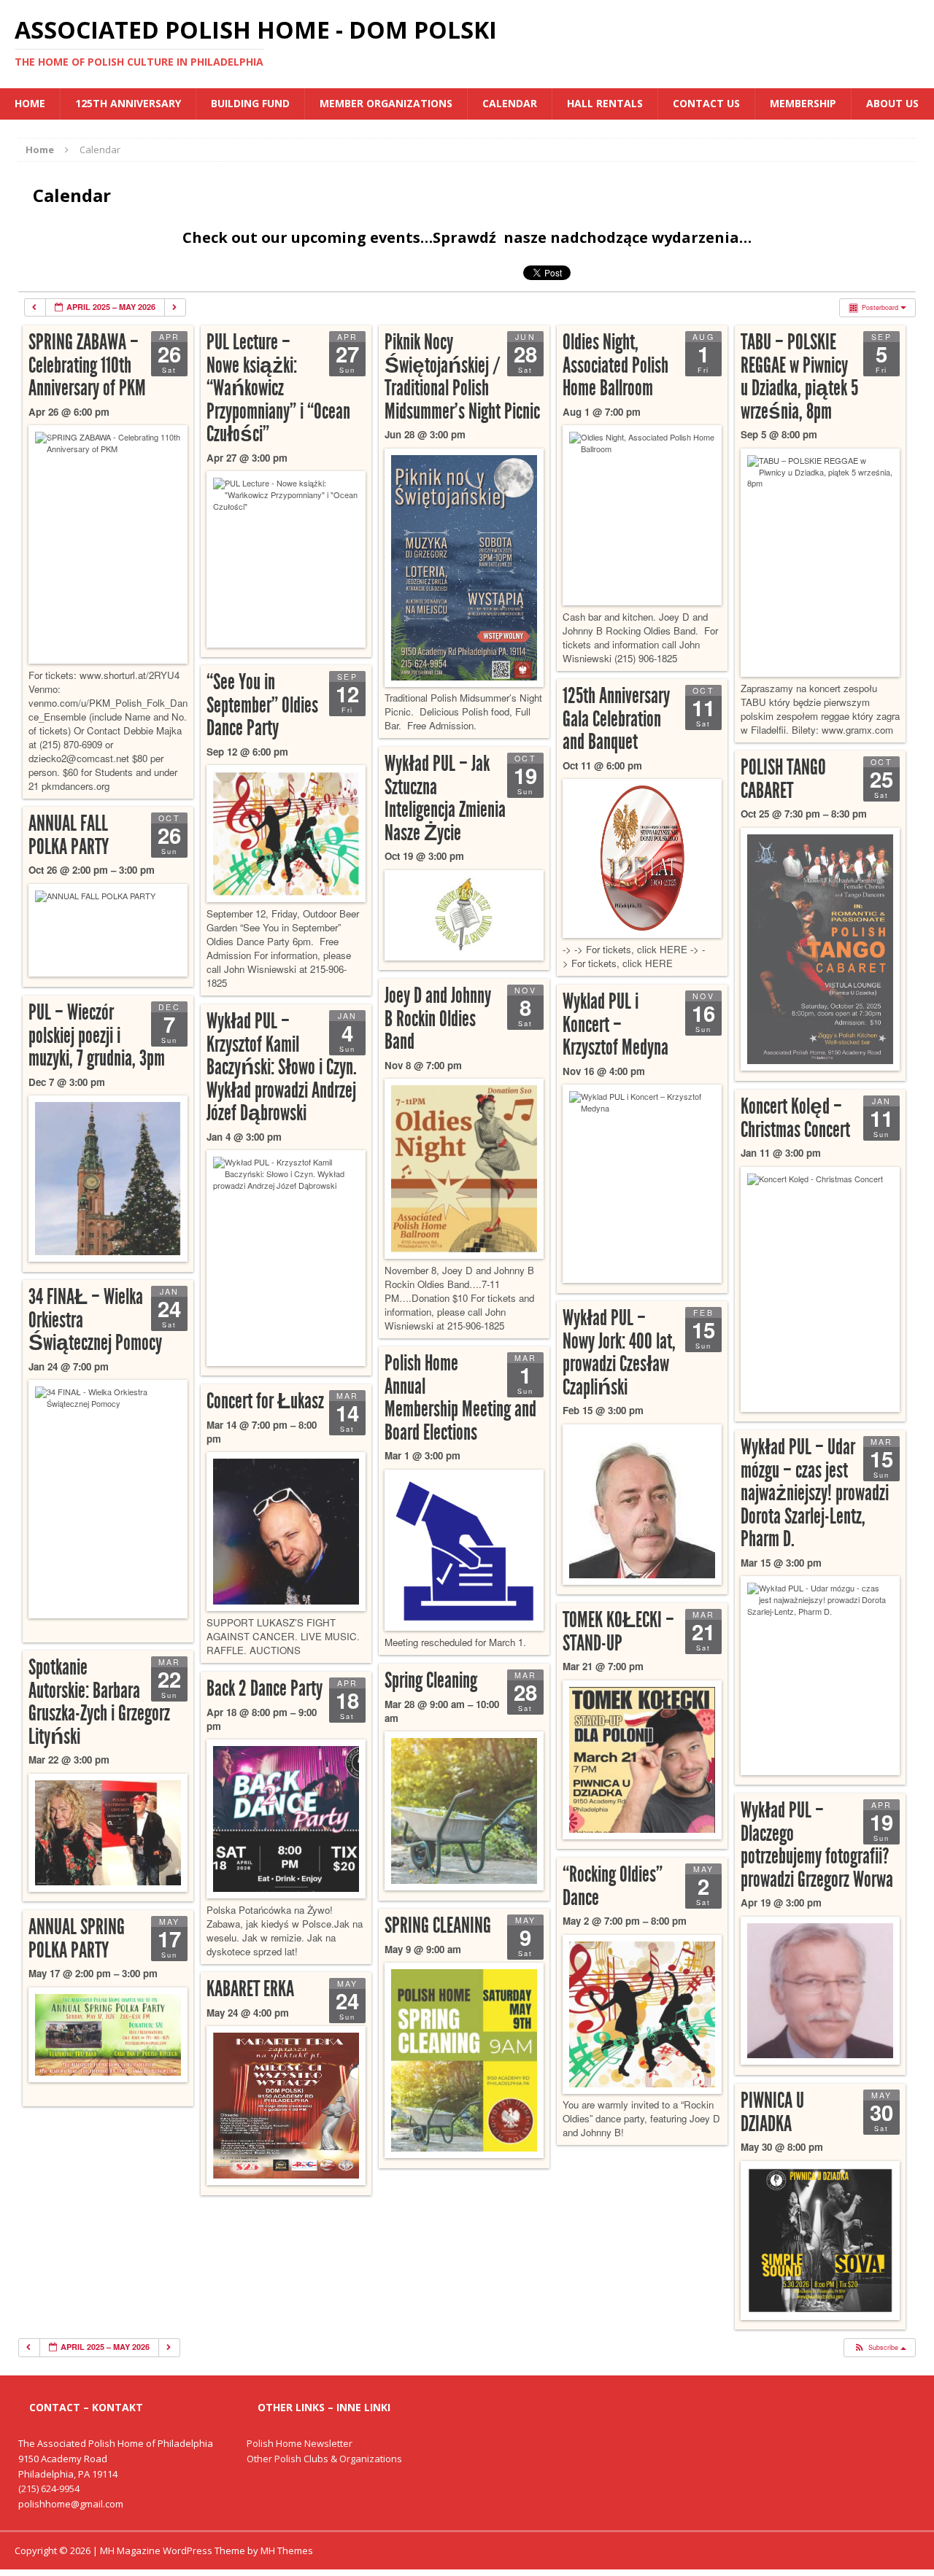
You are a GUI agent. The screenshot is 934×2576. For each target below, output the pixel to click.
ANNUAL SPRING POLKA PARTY (77, 1939)
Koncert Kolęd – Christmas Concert (795, 1118)
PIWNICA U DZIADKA (772, 2112)
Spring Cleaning (431, 1680)
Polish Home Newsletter (300, 2443)
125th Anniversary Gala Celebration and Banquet (616, 719)
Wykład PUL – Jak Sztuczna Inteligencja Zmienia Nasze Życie (445, 798)
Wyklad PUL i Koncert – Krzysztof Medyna (615, 1024)
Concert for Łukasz (265, 1401)
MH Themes (287, 2550)
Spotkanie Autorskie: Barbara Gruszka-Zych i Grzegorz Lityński (99, 1702)
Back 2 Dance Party (265, 1688)
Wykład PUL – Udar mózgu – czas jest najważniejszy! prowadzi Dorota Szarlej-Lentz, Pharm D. (815, 1493)
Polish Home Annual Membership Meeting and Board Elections (460, 1398)
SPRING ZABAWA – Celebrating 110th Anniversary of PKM (87, 365)
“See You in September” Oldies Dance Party (262, 705)
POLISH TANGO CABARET (783, 779)
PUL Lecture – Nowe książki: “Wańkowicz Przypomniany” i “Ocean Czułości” (278, 388)
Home (30, 103)
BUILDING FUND (250, 103)
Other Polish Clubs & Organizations (324, 2459)
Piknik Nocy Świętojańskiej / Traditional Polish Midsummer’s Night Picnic (462, 377)
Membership (803, 103)
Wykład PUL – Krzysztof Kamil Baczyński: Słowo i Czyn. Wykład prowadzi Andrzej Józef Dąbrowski (282, 1067)
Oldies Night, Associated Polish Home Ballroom (615, 365)
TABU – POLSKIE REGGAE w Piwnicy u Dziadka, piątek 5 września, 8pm (799, 377)
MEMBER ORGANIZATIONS (386, 103)
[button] (879, 2348)
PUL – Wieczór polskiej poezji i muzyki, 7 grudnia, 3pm (97, 1035)
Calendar (510, 103)
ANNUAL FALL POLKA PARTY (69, 835)
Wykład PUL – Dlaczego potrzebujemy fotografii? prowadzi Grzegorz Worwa (817, 1845)
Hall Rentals (605, 103)
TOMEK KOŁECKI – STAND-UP (618, 1632)
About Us (892, 103)
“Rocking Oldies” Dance (613, 1886)
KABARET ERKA (250, 1989)
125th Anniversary (128, 103)
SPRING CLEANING (438, 1925)
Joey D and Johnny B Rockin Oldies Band (438, 1019)
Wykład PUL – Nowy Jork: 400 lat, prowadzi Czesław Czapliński (619, 1353)
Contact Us (706, 103)
